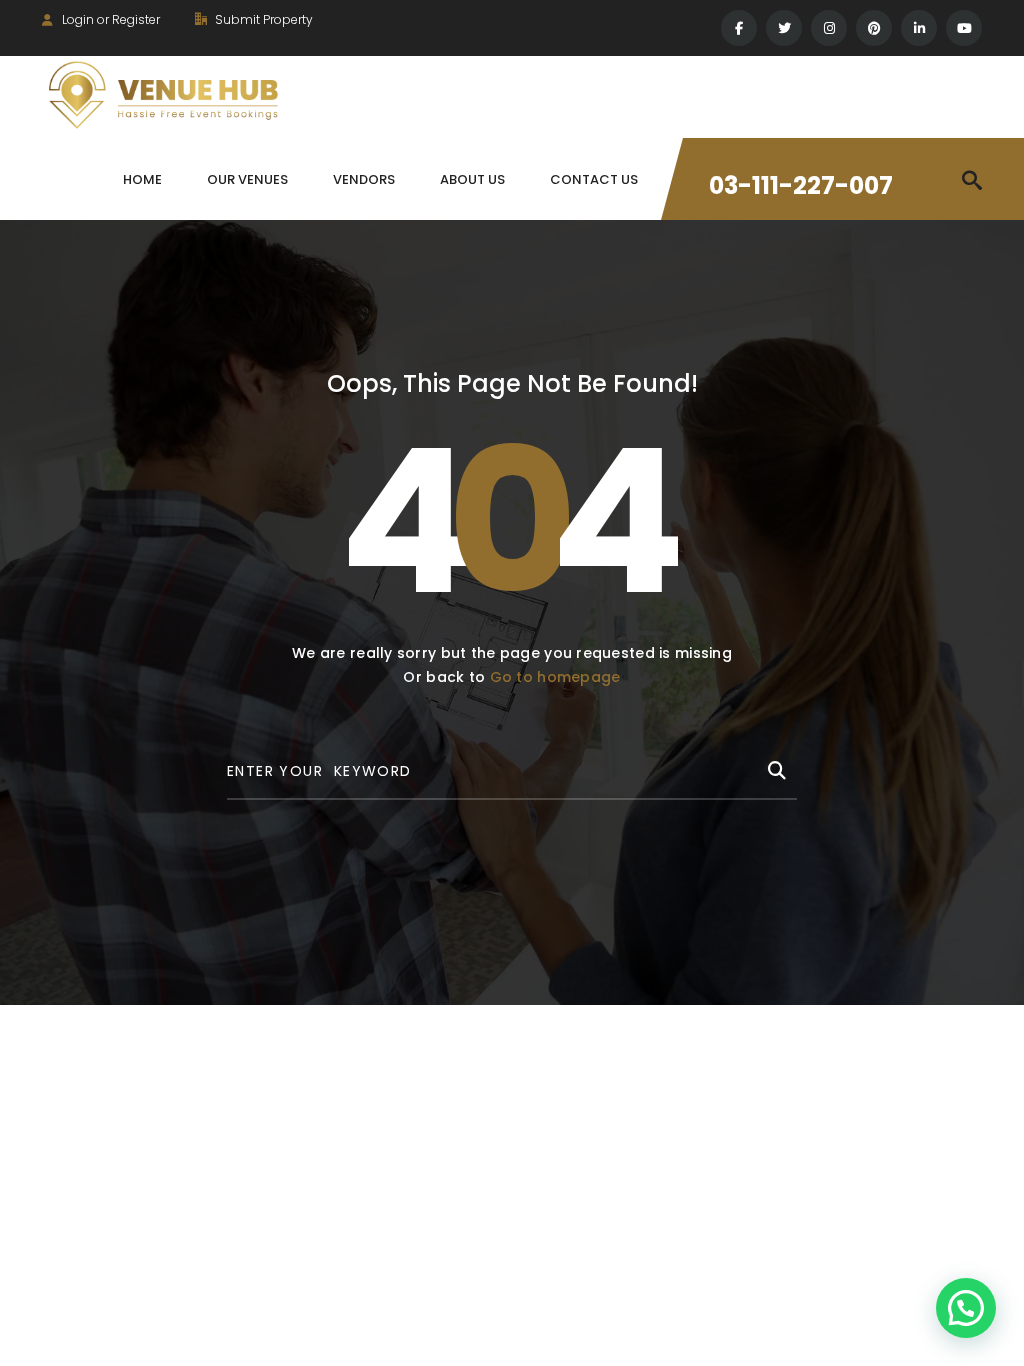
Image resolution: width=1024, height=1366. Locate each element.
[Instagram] (829, 28)
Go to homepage (555, 677)
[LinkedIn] (919, 28)
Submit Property (262, 19)
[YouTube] (964, 28)
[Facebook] (739, 28)
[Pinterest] (874, 28)
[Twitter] (784, 28)
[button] (966, 1308)
